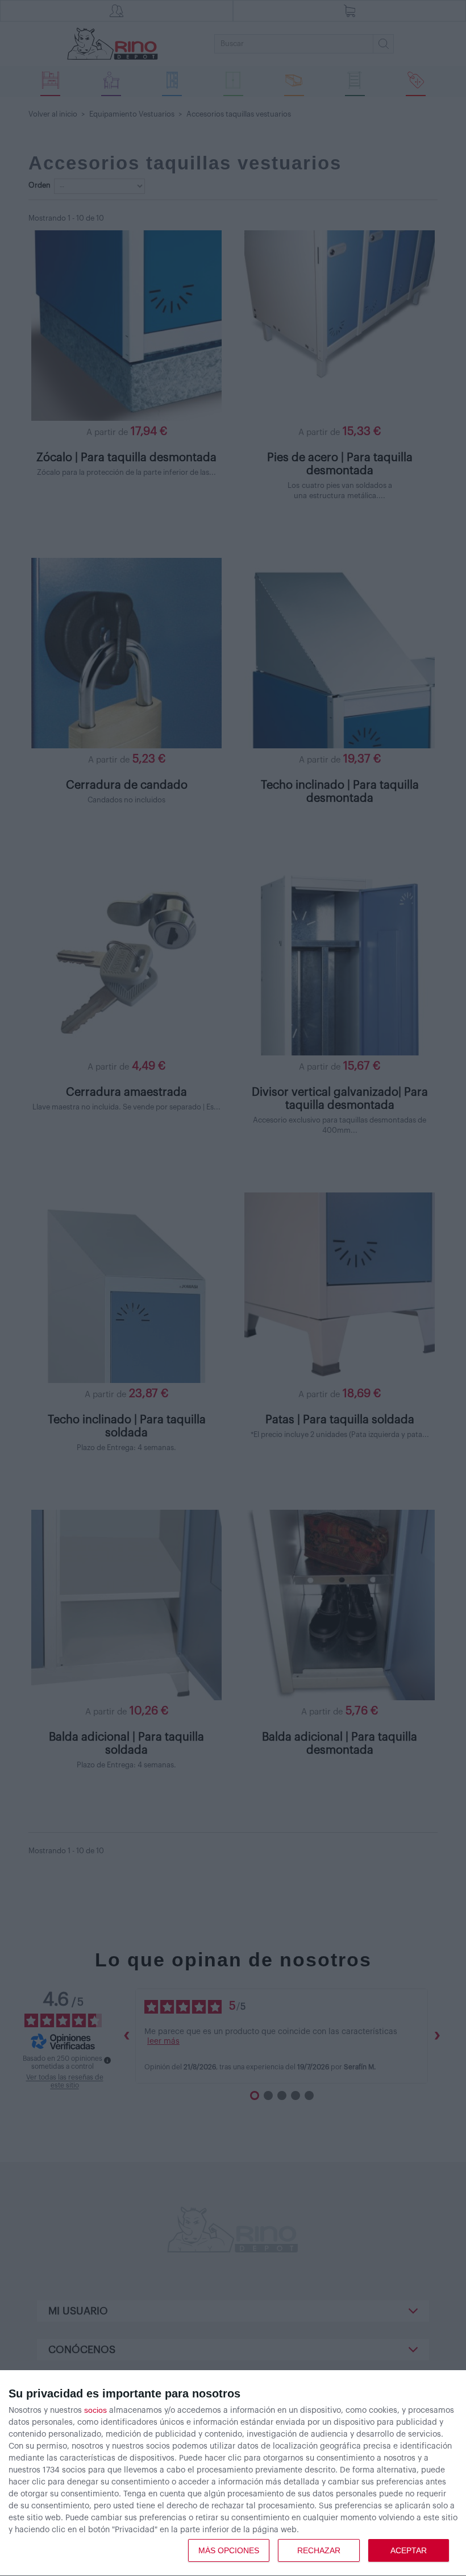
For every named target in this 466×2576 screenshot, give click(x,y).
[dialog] (233, 2473)
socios (95, 2410)
